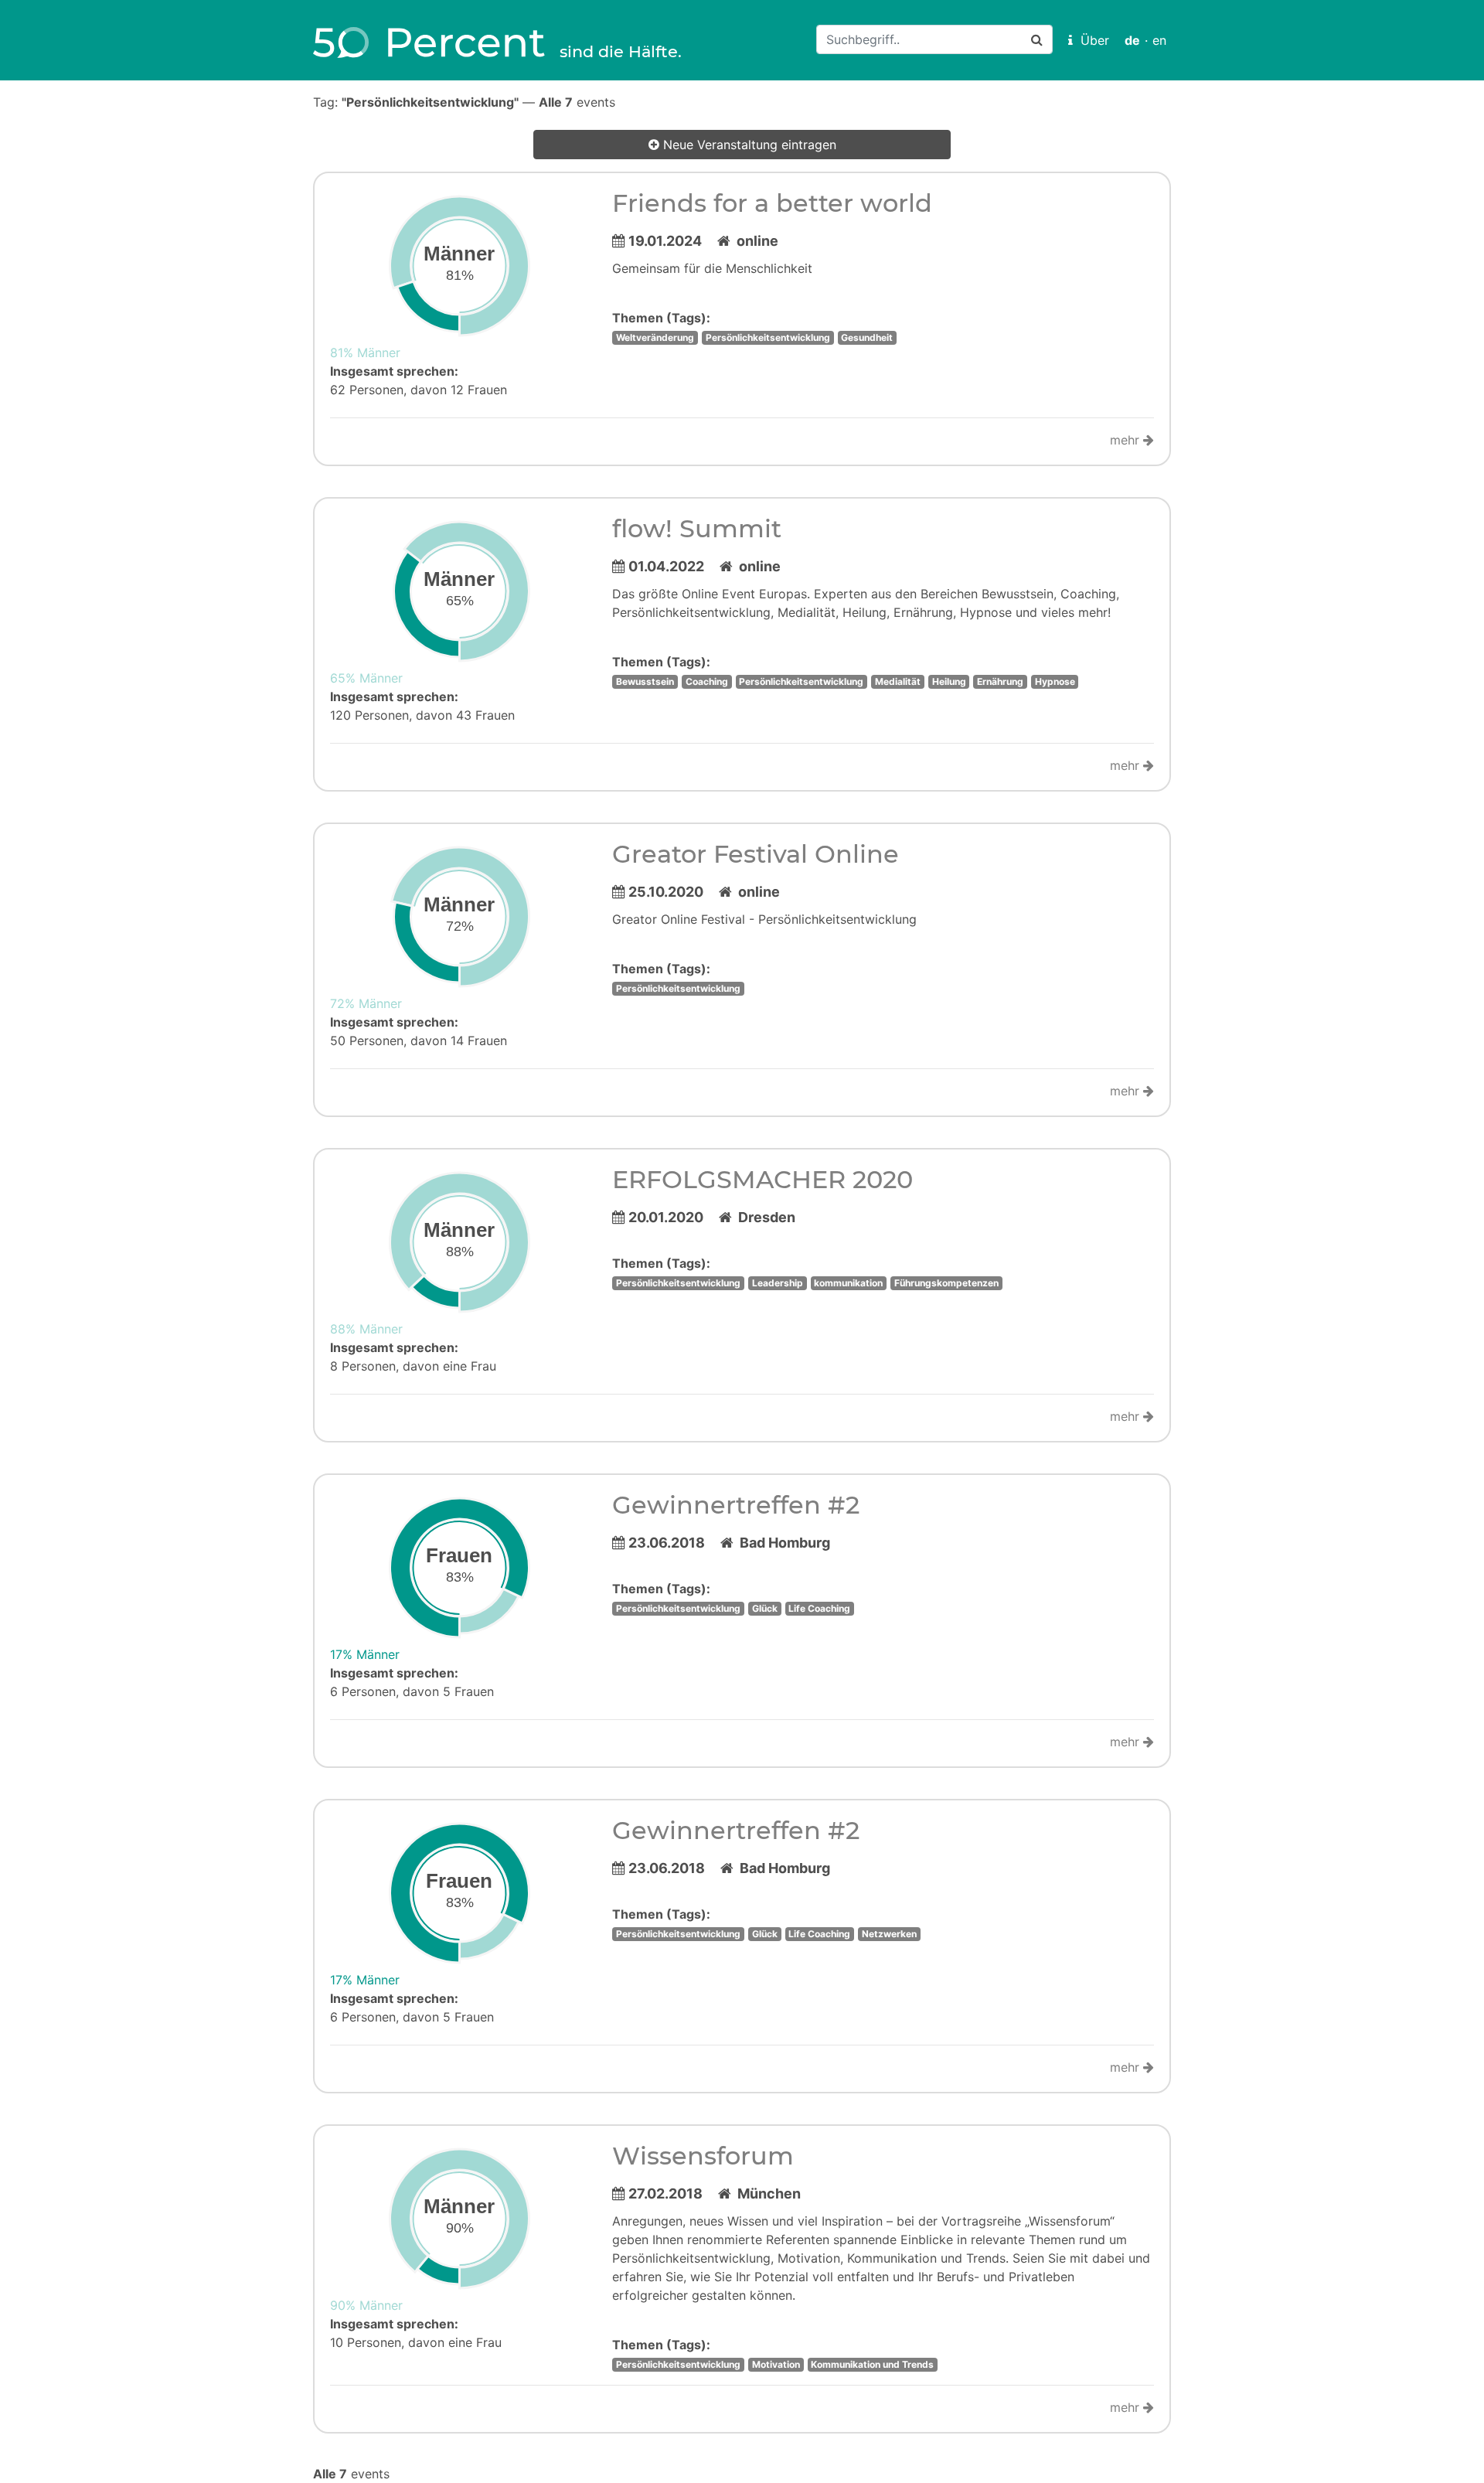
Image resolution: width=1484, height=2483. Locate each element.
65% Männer (366, 678)
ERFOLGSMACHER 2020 (762, 1179)
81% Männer (365, 353)
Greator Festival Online (756, 854)
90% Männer (366, 2305)
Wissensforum (703, 2156)
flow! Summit (697, 528)
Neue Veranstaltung (748, 145)
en (1159, 40)
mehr (1127, 440)
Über (1091, 40)
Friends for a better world (772, 203)
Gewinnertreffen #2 (736, 1505)
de (1132, 40)
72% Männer (366, 1003)
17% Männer (365, 1654)
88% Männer (366, 1329)
